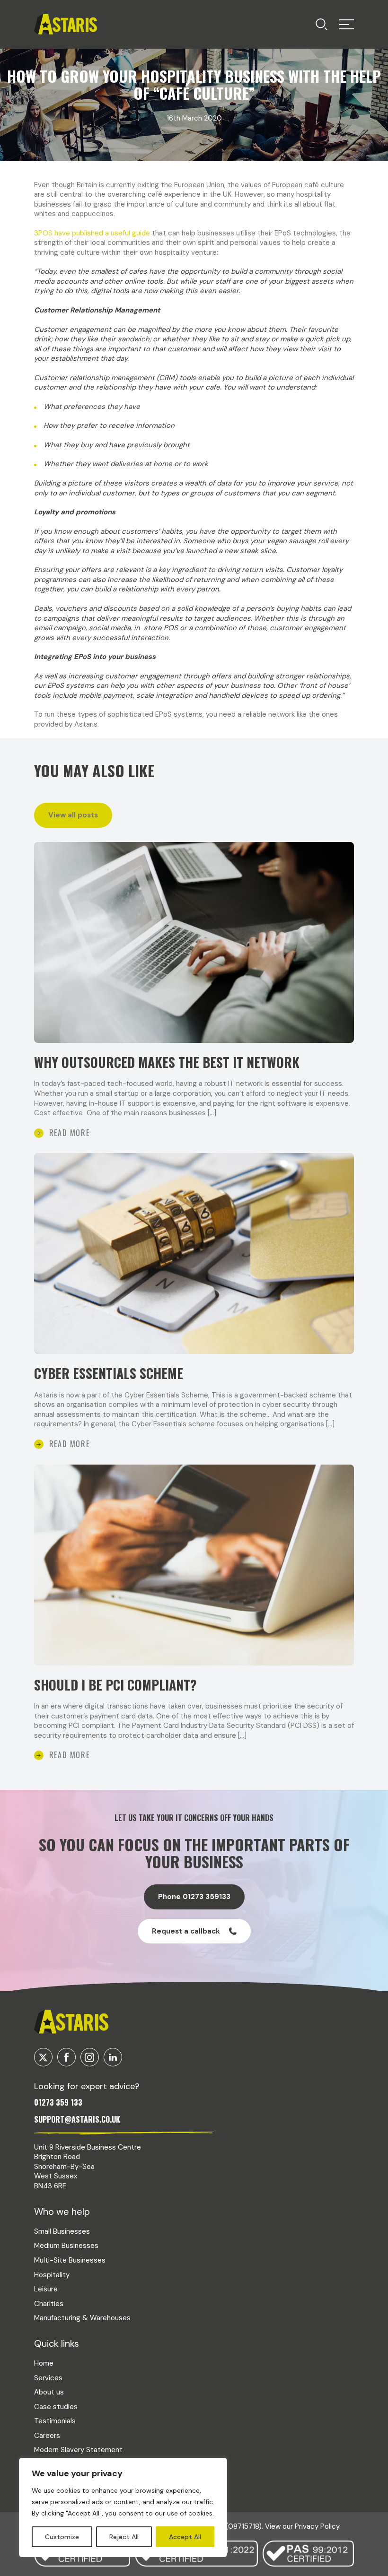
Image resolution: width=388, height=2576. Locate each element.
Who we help (62, 2212)
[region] (123, 2507)
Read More (69, 1133)
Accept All (185, 2537)
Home (44, 2363)
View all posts (73, 815)
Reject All (124, 2537)
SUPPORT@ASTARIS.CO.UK (77, 2119)
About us (49, 2392)
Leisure (46, 2289)
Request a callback (186, 1931)
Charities (49, 2304)
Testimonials (55, 2421)
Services (48, 2378)
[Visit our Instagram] (90, 2057)
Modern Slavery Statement (78, 2450)
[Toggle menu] (322, 24)
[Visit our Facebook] (66, 2057)
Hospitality (52, 2275)
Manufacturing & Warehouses (82, 2318)
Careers (47, 2436)
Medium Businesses (66, 2246)
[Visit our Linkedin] (113, 2057)
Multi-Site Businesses (70, 2260)
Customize (62, 2537)
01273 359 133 (58, 2102)
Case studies (56, 2407)
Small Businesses (62, 2231)
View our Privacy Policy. (303, 2526)
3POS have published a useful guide (92, 233)
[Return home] (66, 24)
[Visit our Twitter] (43, 2057)
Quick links (57, 2343)
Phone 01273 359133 (194, 1897)
